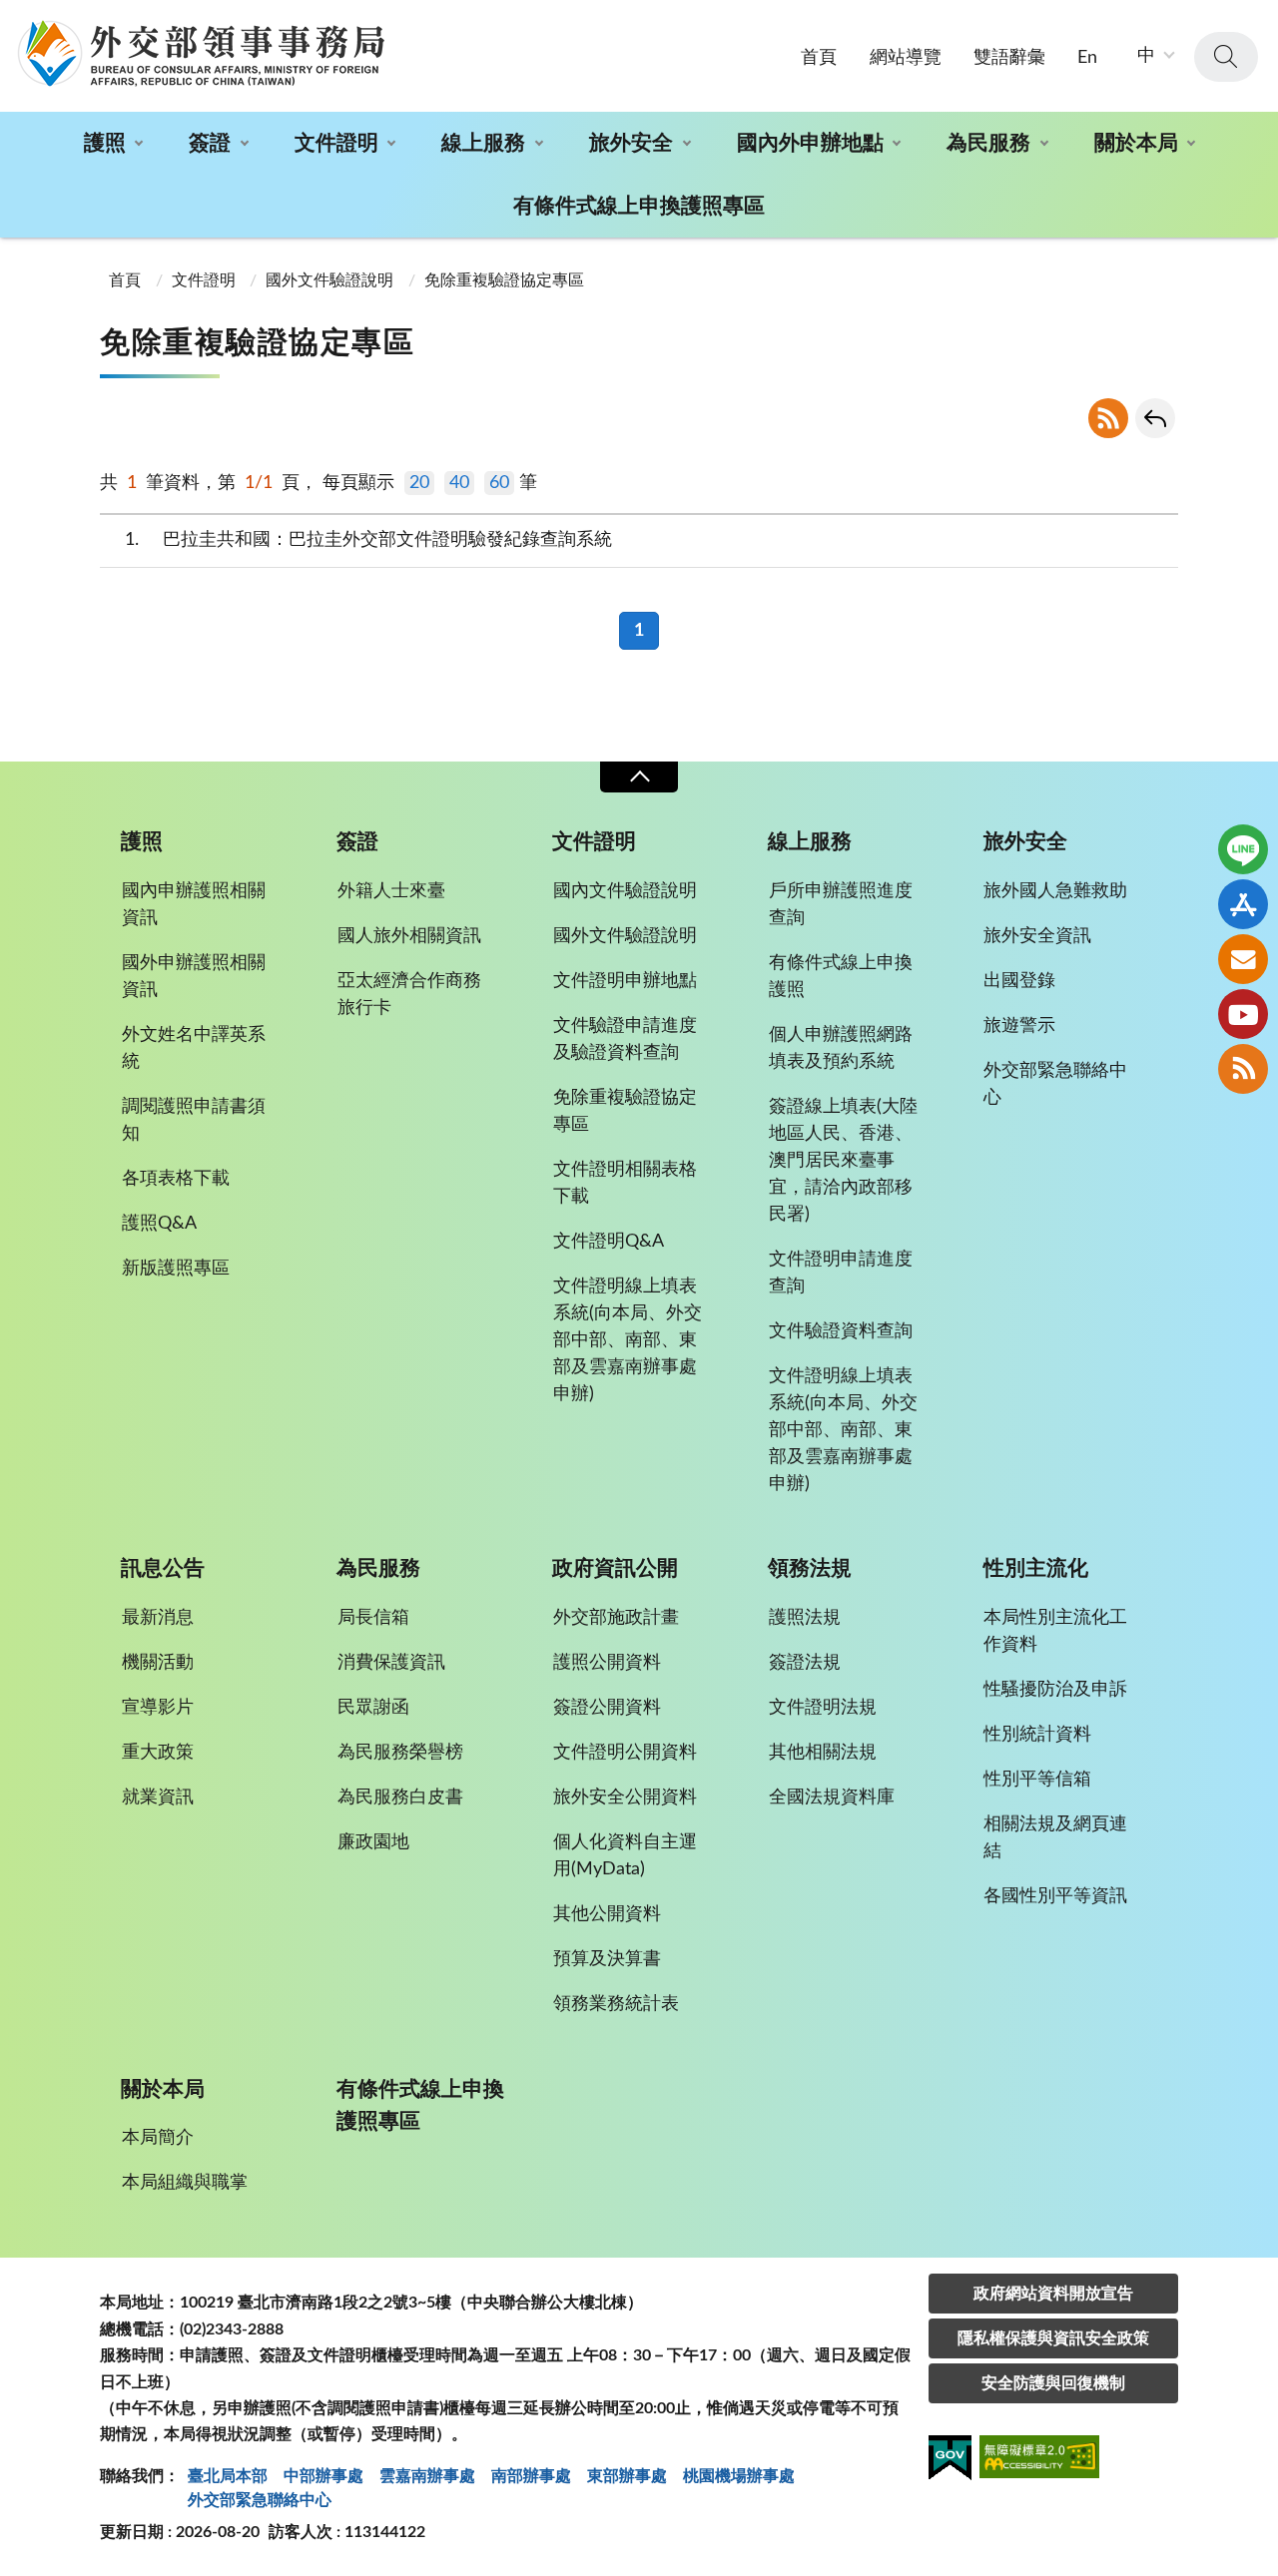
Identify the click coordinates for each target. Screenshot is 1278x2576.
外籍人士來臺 (391, 891)
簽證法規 (805, 1663)
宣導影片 (158, 1708)
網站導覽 (906, 58)
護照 (105, 143)
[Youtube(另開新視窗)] (1243, 1014)
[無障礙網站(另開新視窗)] (1039, 2460)
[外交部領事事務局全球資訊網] (201, 53)
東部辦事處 (627, 2476)
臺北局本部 (228, 2476)
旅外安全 (631, 143)
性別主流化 (1036, 1568)
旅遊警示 (1019, 1026)
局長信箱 (373, 1618)
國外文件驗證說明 (329, 280)
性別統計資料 (1037, 1735)
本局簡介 (158, 2138)
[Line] (1243, 849)
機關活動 (158, 1663)
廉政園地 (373, 1842)
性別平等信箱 (1037, 1780)
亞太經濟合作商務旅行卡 (409, 995)
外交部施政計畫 (616, 1618)
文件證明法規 (823, 1708)
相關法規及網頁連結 (1055, 1838)
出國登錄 (1019, 981)
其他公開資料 (607, 1914)
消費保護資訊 (391, 1663)
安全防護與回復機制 (1053, 2383)
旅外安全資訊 (1037, 936)
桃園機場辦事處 (739, 2476)
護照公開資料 (607, 1663)
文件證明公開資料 (625, 1753)
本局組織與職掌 (185, 2183)
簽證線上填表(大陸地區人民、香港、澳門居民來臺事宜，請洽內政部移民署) (843, 1161)
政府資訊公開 (615, 1568)
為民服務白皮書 (400, 1798)
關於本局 (1136, 143)
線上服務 (483, 143)
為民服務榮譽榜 (400, 1753)
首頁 (819, 58)
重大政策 (158, 1753)
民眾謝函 (373, 1708)
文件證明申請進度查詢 (841, 1273)
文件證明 (336, 143)
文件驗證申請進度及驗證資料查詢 (625, 1039)
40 (459, 483)
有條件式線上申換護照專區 (639, 206)
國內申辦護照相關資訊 (194, 905)
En (1087, 58)
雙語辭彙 (1009, 58)
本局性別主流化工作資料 (1055, 1631)
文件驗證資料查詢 (841, 1331)
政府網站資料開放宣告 (1053, 2294)
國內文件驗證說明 (625, 891)
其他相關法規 (823, 1753)
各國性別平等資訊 (1055, 1896)
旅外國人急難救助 (1055, 891)
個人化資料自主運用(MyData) (625, 1856)
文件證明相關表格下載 (625, 1183)
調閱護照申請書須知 (194, 1120)
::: (11, 17)
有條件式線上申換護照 (841, 977)
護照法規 (805, 1618)
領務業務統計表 (616, 2004)
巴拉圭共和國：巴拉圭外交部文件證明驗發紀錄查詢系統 (369, 540)
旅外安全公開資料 (625, 1798)
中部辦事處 (323, 2476)
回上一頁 (1155, 418)
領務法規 (810, 1568)
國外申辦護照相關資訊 (194, 977)
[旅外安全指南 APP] (1243, 904)
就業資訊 (158, 1798)
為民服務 (988, 143)
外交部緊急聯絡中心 (1055, 1084)
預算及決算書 (607, 1959)
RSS (1108, 418)
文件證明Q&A (609, 1242)
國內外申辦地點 (810, 143)
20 (419, 483)
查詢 (1226, 57)
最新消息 (158, 1618)
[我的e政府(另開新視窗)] (950, 2461)
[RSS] (1243, 1069)
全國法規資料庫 (832, 1798)
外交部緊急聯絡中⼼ (260, 2500)
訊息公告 (163, 1568)
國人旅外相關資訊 (409, 936)
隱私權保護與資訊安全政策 (1053, 2338)
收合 (639, 777)
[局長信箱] (1243, 959)
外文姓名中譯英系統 (194, 1048)
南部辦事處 (531, 2476)
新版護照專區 (176, 1269)
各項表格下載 (176, 1179)
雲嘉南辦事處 (427, 2476)
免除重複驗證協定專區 (504, 280)
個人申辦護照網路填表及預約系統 (841, 1048)
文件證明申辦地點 (625, 981)
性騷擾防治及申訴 (1055, 1690)
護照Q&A (159, 1224)
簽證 (210, 143)
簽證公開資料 (607, 1708)
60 (499, 483)
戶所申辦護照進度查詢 (841, 905)
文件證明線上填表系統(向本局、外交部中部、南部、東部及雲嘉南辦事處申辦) (628, 1340)
